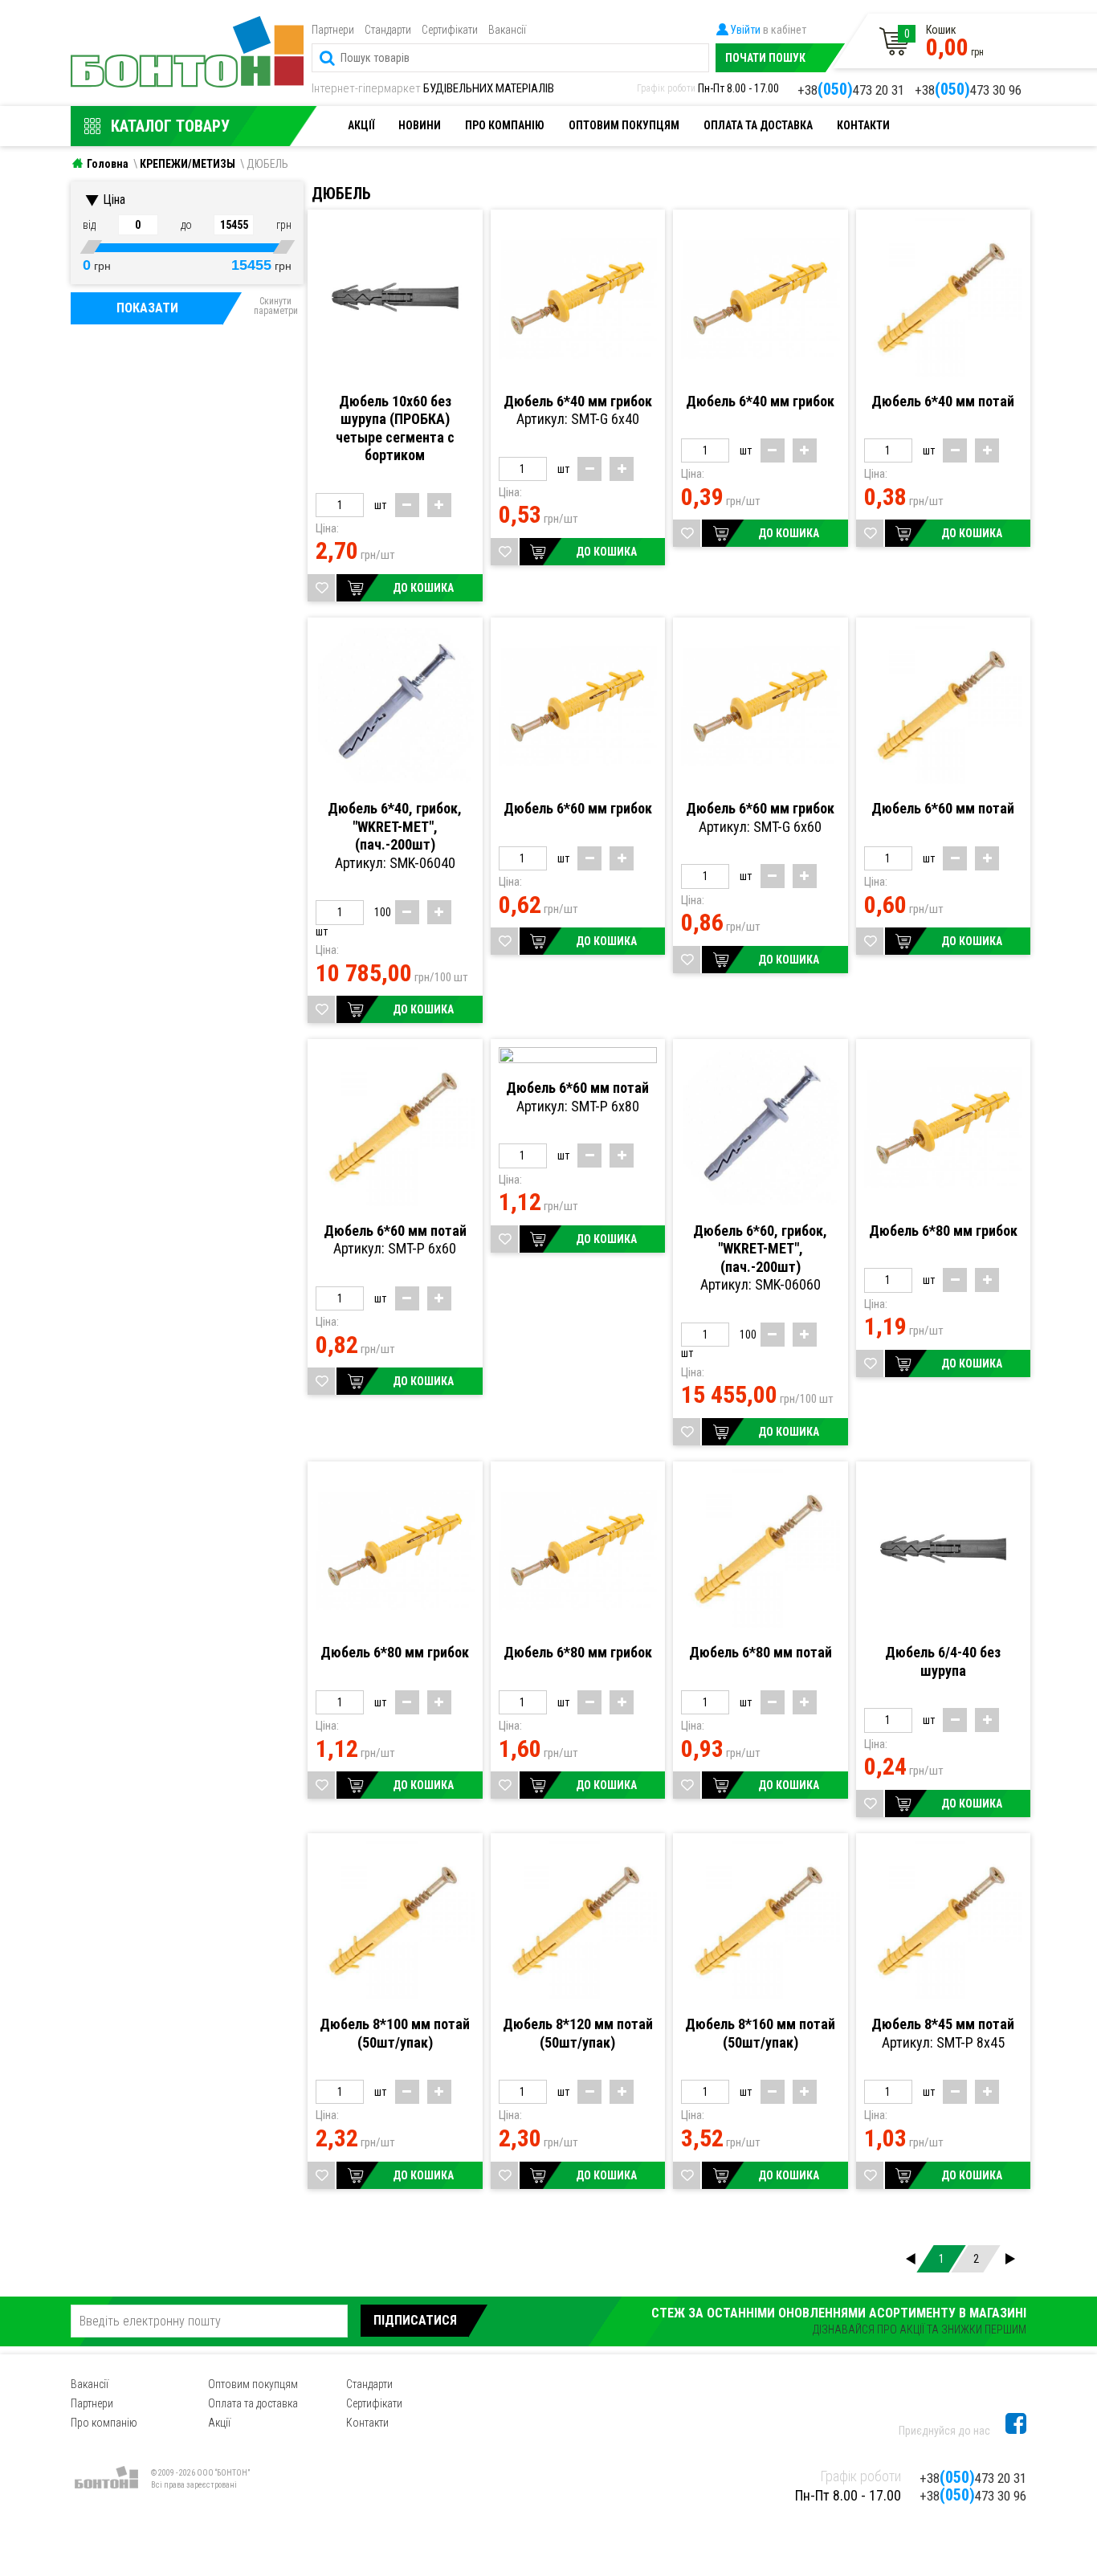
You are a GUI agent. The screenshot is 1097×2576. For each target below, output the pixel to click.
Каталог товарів (184, 36)
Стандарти (388, 30)
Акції (361, 125)
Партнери (333, 30)
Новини (420, 125)
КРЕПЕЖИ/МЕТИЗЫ (188, 164)
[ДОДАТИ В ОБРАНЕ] (321, 588)
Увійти (745, 30)
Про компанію (505, 125)
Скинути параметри (276, 306)
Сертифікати (450, 30)
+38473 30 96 (968, 89)
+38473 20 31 (851, 89)
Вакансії (507, 30)
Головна (108, 164)
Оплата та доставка (758, 125)
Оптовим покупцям (624, 125)
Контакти (863, 125)
